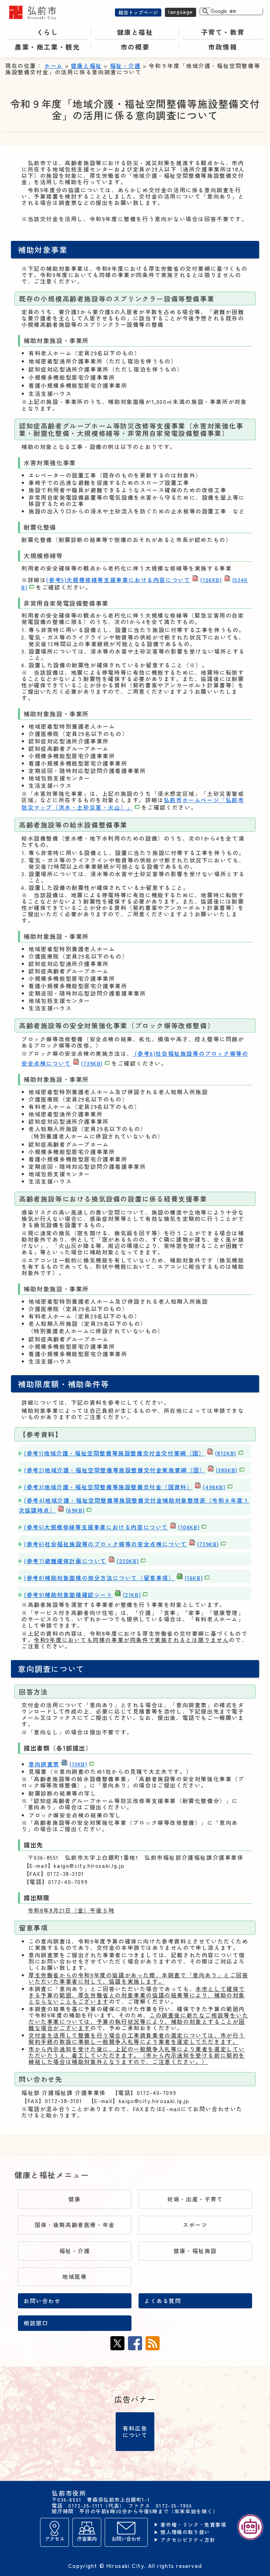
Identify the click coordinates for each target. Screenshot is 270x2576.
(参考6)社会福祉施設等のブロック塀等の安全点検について (121, 1544)
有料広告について (135, 2431)
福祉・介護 (126, 66)
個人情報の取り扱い (185, 2532)
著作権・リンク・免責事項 (193, 2525)
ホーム (54, 66)
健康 (75, 2199)
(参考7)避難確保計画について (81, 1561)
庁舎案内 (87, 2538)
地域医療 (75, 2276)
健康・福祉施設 (195, 2251)
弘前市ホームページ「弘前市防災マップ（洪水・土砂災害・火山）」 (133, 804)
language (181, 11)
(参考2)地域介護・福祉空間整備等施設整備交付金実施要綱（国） (131, 1470)
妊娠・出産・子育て (195, 2199)
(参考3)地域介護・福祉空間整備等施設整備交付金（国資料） (125, 1487)
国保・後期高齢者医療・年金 (75, 2225)
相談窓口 (36, 2323)
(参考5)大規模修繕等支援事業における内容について (134, 580)
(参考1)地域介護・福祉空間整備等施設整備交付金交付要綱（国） (130, 1453)
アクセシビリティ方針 (188, 2540)
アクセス (54, 2538)
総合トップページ (138, 12)
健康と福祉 (86, 66)
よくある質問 (163, 2301)
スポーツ (195, 2225)
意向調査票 (58, 1764)
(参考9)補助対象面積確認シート (82, 1595)
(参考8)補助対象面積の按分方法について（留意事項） (113, 1578)
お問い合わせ (42, 2301)
